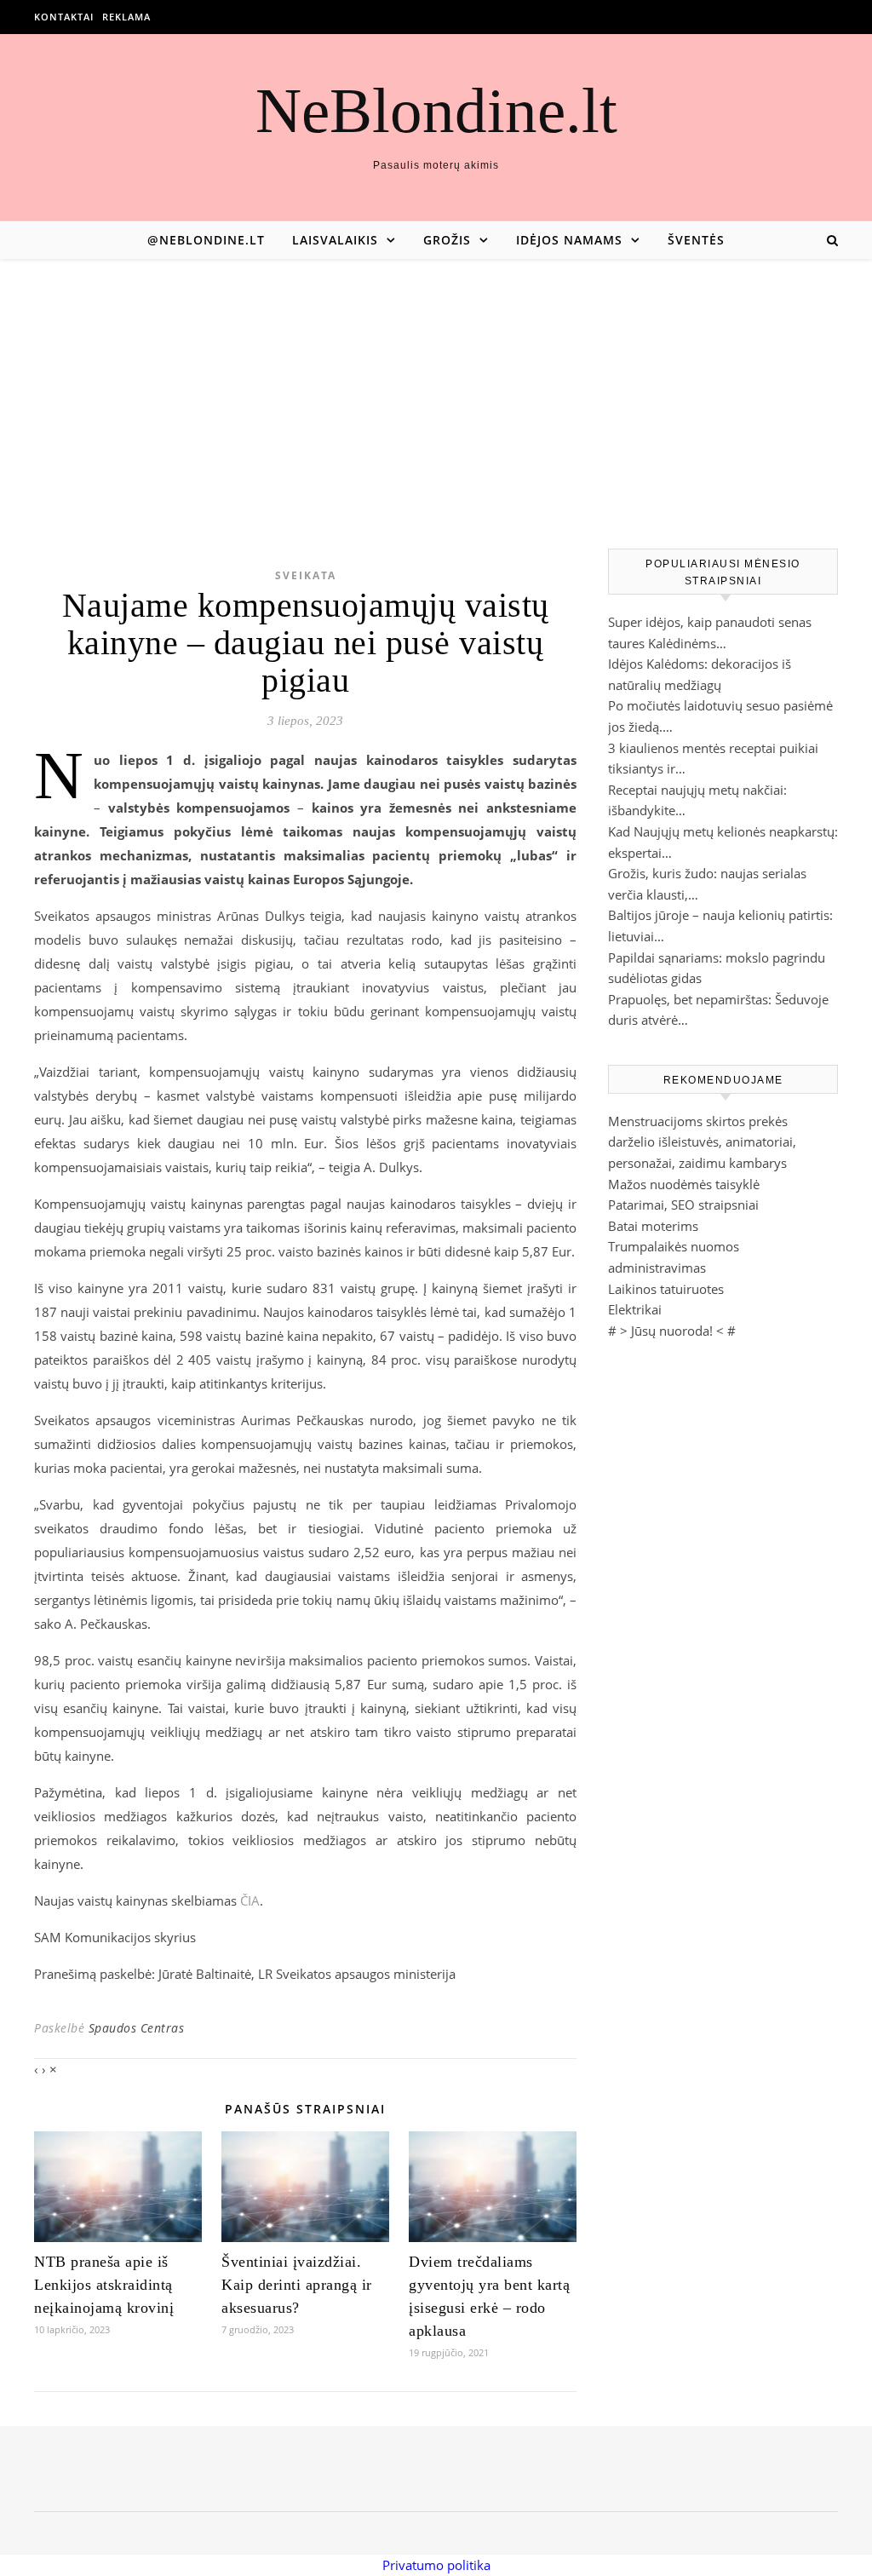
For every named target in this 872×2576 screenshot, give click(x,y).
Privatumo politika (436, 2565)
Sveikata (306, 575)
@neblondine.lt (206, 240)
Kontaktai (64, 17)
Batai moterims (653, 1226)
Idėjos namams (569, 240)
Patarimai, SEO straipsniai (683, 1205)
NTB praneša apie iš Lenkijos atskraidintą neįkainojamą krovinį (104, 2285)
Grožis (447, 240)
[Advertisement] (436, 387)
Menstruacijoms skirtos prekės (698, 1121)
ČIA (250, 1900)
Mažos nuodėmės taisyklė (684, 1184)
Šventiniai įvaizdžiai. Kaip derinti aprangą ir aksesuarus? (297, 2285)
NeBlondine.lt (436, 110)
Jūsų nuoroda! (672, 1331)
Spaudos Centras (137, 2028)
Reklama (126, 17)
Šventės (696, 240)
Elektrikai (635, 1309)
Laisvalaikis (335, 240)
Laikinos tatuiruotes (666, 1289)
